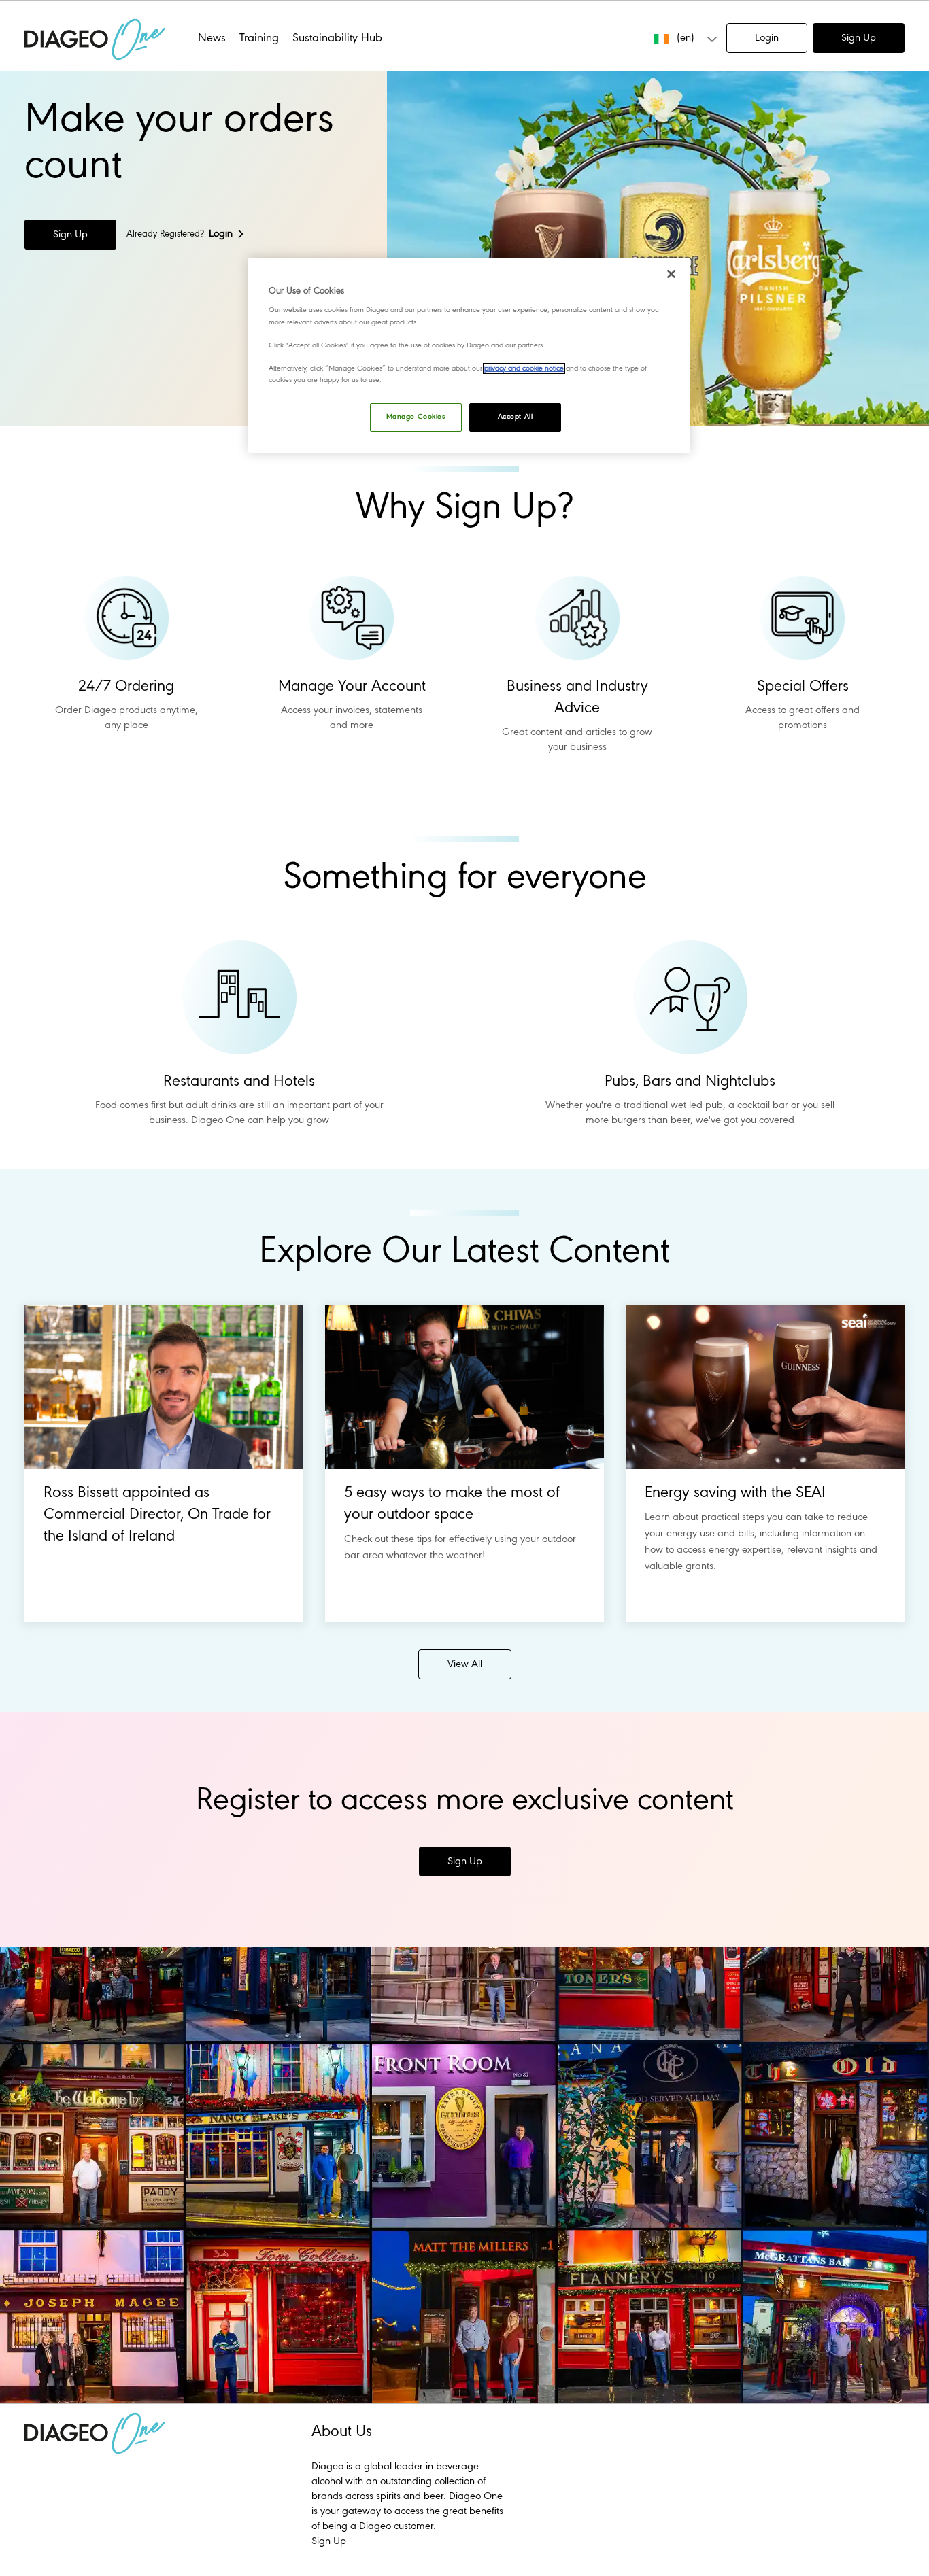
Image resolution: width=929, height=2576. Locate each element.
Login (767, 38)
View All (465, 1664)
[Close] (671, 274)
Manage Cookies (416, 417)
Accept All (516, 417)
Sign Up (859, 38)
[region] (469, 355)
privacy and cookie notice (524, 368)
